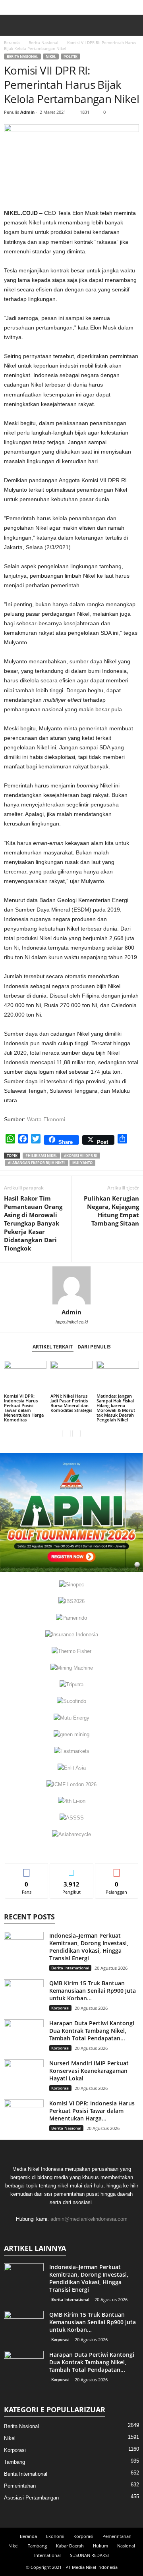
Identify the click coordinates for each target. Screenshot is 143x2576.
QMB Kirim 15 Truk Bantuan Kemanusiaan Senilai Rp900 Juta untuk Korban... (93, 1991)
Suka (27, 1869)
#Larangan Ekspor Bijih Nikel (37, 1163)
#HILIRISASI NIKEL (41, 1156)
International (47, 2555)
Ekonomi (55, 2536)
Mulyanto (82, 1163)
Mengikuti (71, 1869)
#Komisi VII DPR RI (81, 1156)
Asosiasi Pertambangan (31, 2498)
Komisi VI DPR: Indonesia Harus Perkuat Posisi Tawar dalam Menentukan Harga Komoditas (24, 1408)
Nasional (126, 2546)
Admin (27, 112)
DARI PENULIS (94, 1347)
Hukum (100, 2546)
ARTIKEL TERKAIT (53, 1347)
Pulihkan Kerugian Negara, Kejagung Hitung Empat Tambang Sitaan (111, 1211)
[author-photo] (71, 1285)
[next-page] (76, 1433)
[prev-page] (67, 1433)
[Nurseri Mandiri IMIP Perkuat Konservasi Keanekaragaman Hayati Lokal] (24, 2074)
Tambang (14, 2462)
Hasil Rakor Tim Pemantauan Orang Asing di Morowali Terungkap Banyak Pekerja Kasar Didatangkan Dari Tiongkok (33, 1223)
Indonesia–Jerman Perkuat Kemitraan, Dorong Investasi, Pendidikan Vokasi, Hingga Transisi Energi (89, 1947)
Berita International (70, 1968)
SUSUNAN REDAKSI (89, 2555)
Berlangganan (117, 1869)
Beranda (12, 42)
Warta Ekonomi (46, 1119)
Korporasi (60, 2008)
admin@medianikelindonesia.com (89, 2219)
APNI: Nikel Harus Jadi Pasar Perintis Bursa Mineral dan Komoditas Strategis (71, 1403)
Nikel (51, 56)
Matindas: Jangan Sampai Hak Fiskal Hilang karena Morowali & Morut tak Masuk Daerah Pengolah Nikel (116, 1408)
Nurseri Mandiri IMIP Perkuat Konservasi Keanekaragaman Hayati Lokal (89, 2071)
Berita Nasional (43, 42)
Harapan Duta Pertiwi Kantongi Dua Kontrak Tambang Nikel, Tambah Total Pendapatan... (92, 2031)
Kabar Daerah (70, 2546)
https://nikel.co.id (72, 1322)
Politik (71, 56)
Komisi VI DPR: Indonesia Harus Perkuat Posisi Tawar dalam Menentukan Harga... (92, 2111)
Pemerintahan (20, 2486)
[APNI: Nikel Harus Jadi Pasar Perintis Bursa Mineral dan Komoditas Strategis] (72, 1377)
